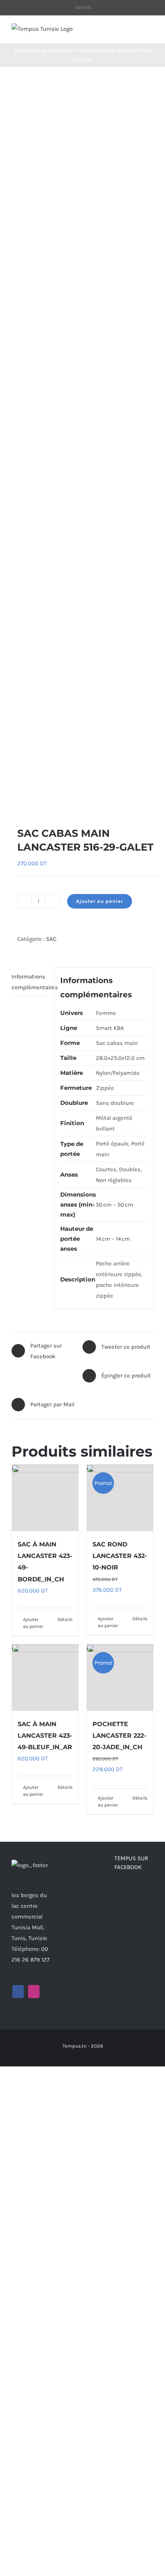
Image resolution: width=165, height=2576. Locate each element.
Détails (65, 1619)
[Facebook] (18, 1992)
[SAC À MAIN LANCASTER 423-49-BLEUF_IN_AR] (45, 1678)
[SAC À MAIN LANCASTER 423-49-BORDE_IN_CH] (45, 1498)
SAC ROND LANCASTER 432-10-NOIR (120, 1556)
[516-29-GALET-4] (82, 447)
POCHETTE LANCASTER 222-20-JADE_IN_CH (119, 1736)
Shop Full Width (54, 50)
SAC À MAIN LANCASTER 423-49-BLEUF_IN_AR (45, 1736)
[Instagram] (34, 1992)
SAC (51, 939)
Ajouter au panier (100, 901)
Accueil (22, 50)
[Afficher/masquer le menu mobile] (150, 31)
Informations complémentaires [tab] (30, 982)
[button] (15, 802)
